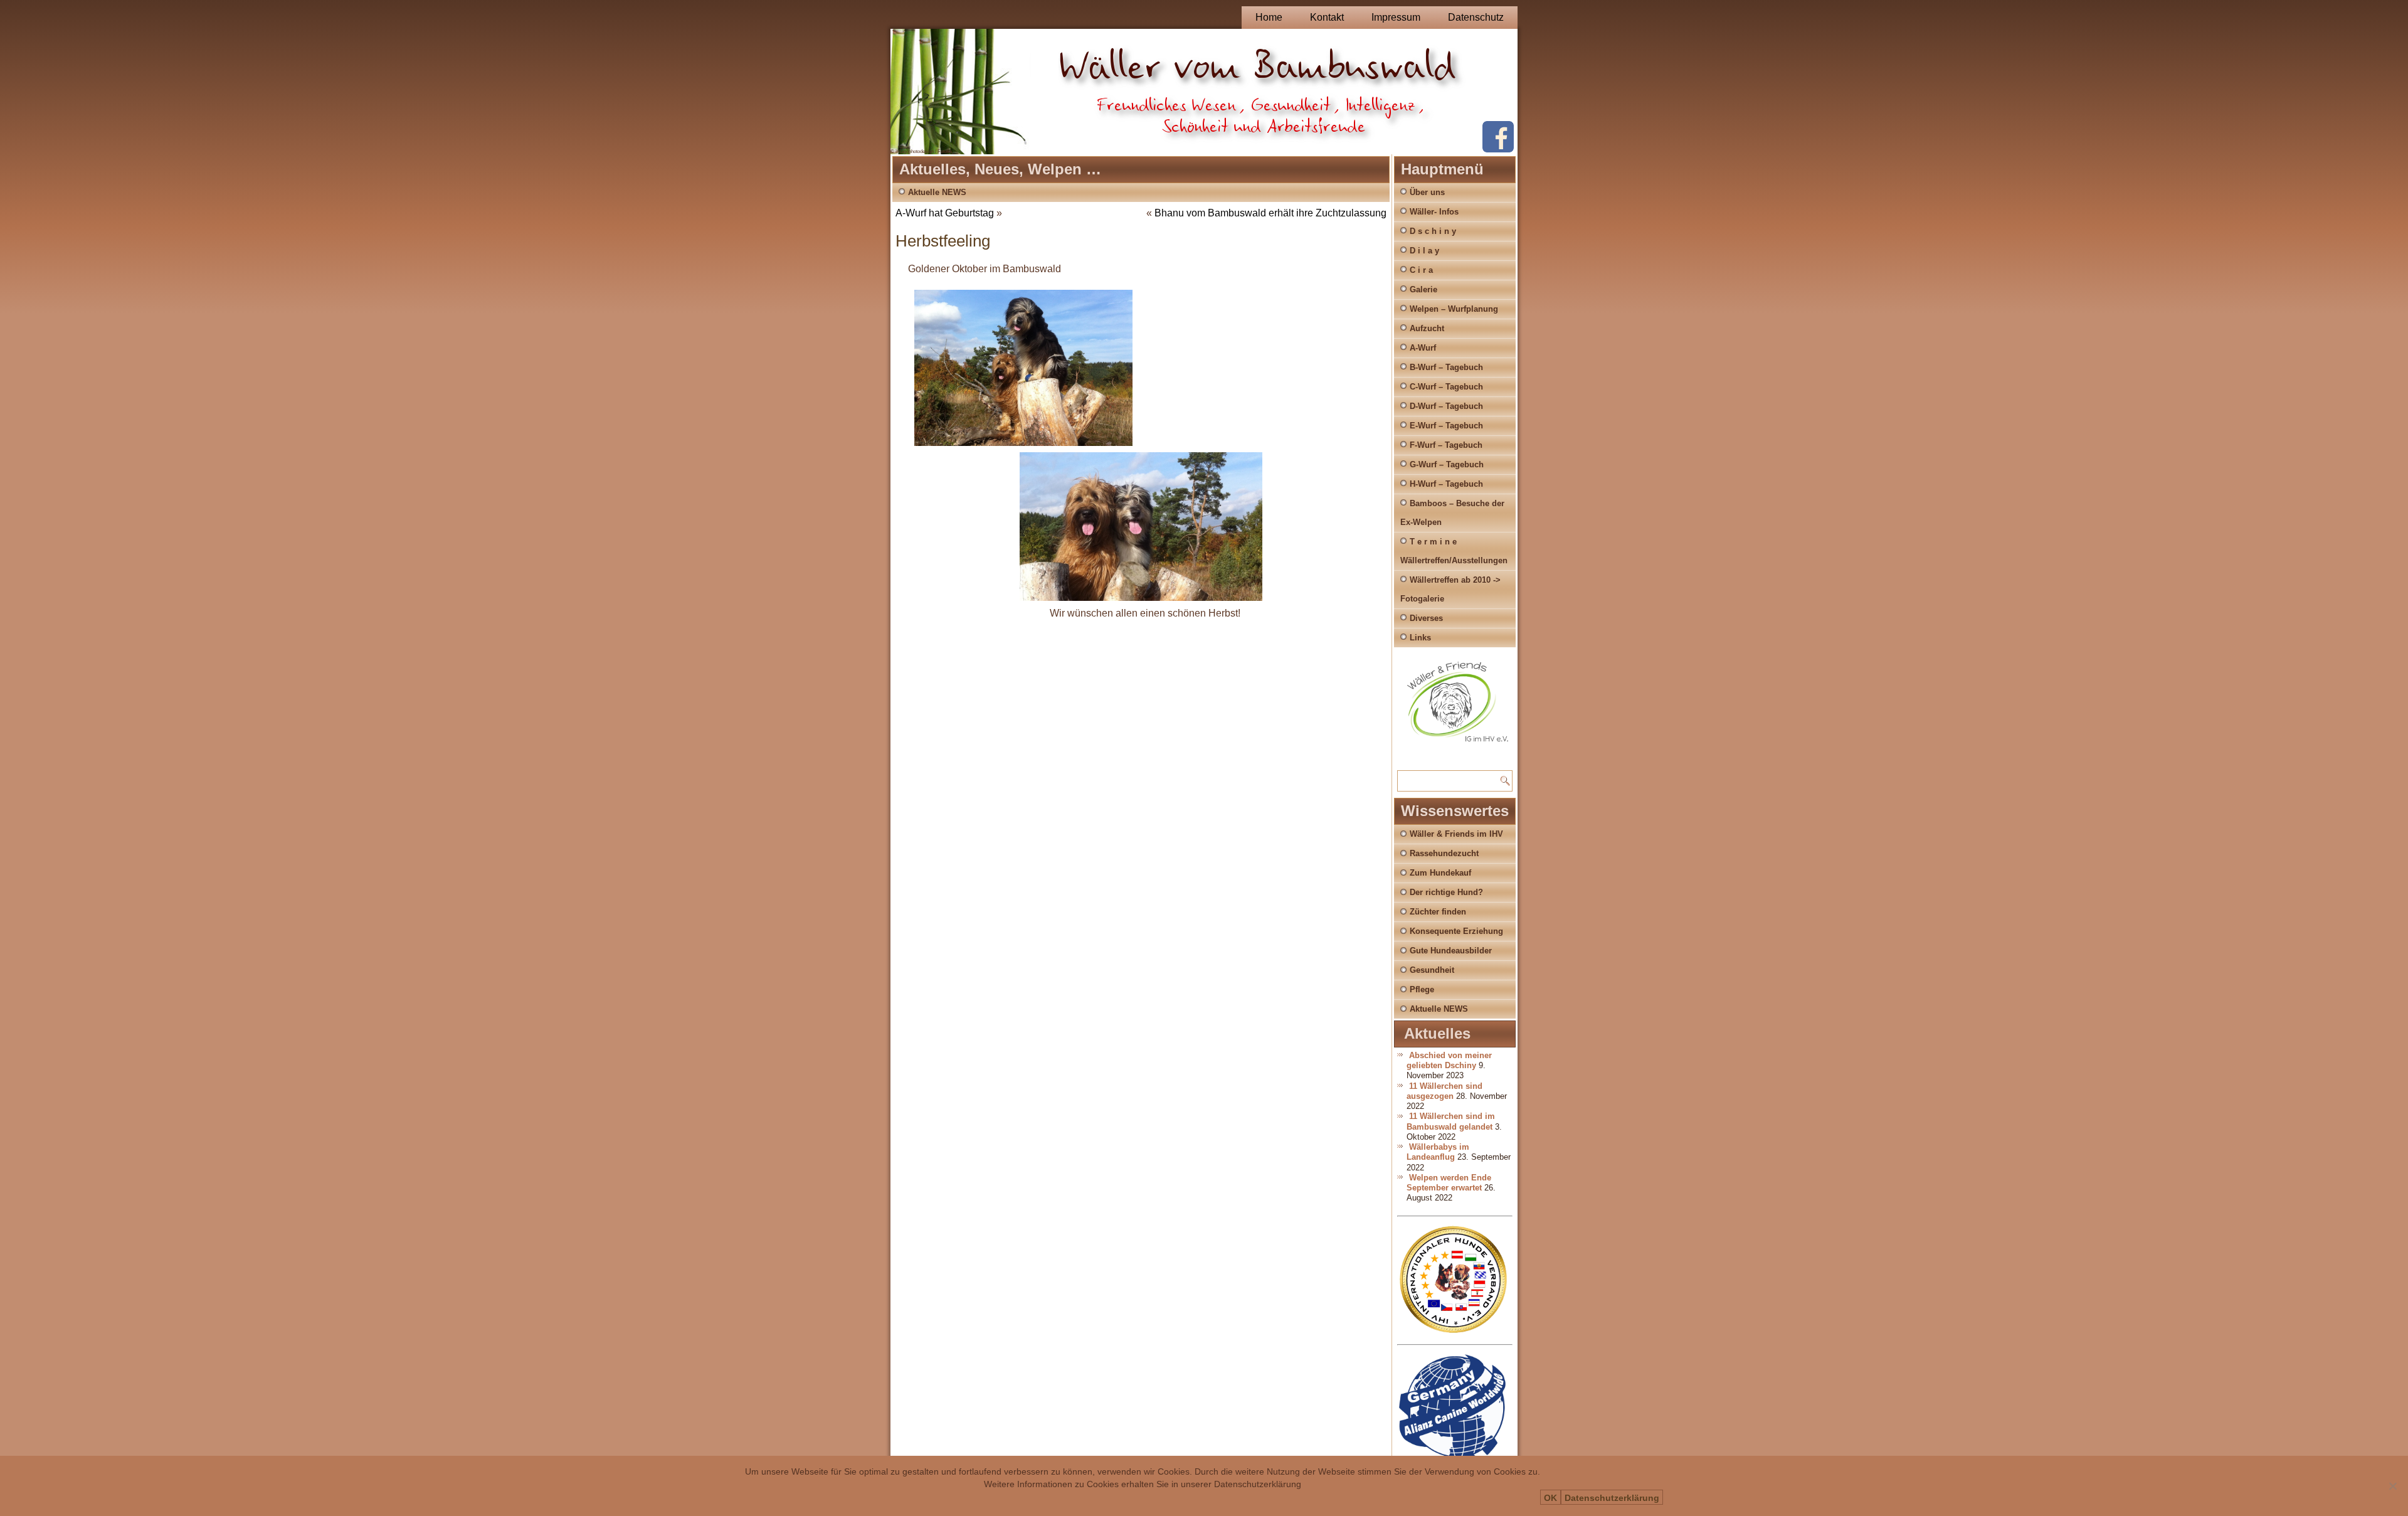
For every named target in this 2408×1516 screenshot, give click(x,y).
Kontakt (1327, 17)
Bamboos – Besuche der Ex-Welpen (1452, 513)
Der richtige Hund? (1446, 892)
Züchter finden (1438, 912)
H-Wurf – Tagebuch (1446, 484)
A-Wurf (1423, 348)
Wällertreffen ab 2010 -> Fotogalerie (1450, 589)
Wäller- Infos (1434, 212)
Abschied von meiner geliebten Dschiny (1449, 1060)
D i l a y (1424, 251)
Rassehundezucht (1444, 853)
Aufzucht (1427, 328)
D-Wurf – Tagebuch (1446, 406)
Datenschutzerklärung (1612, 1498)
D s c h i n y (1433, 231)
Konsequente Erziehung (1456, 931)
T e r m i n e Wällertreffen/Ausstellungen (1454, 551)
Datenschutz (1476, 17)
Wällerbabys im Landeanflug (1438, 1152)
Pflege (1422, 989)
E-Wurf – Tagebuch (1446, 426)
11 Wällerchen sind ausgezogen (1444, 1091)
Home (1269, 17)
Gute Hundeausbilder (1451, 951)
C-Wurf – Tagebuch (1446, 387)
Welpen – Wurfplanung (1454, 309)
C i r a (1421, 270)
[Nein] (2392, 1486)
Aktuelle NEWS (937, 192)
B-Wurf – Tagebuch (1446, 367)
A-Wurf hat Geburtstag (945, 213)
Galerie (1423, 289)
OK (1550, 1498)
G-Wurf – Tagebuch (1447, 464)
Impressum (1396, 17)
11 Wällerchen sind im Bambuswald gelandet (1451, 1121)
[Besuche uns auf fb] (1498, 150)
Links (1420, 638)
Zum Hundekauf (1440, 873)
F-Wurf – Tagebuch (1446, 445)
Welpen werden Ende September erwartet (1449, 1183)
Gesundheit (1432, 970)
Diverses (1426, 618)
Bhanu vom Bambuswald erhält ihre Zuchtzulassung (1270, 213)
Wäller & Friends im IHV (1456, 834)
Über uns (1427, 192)
